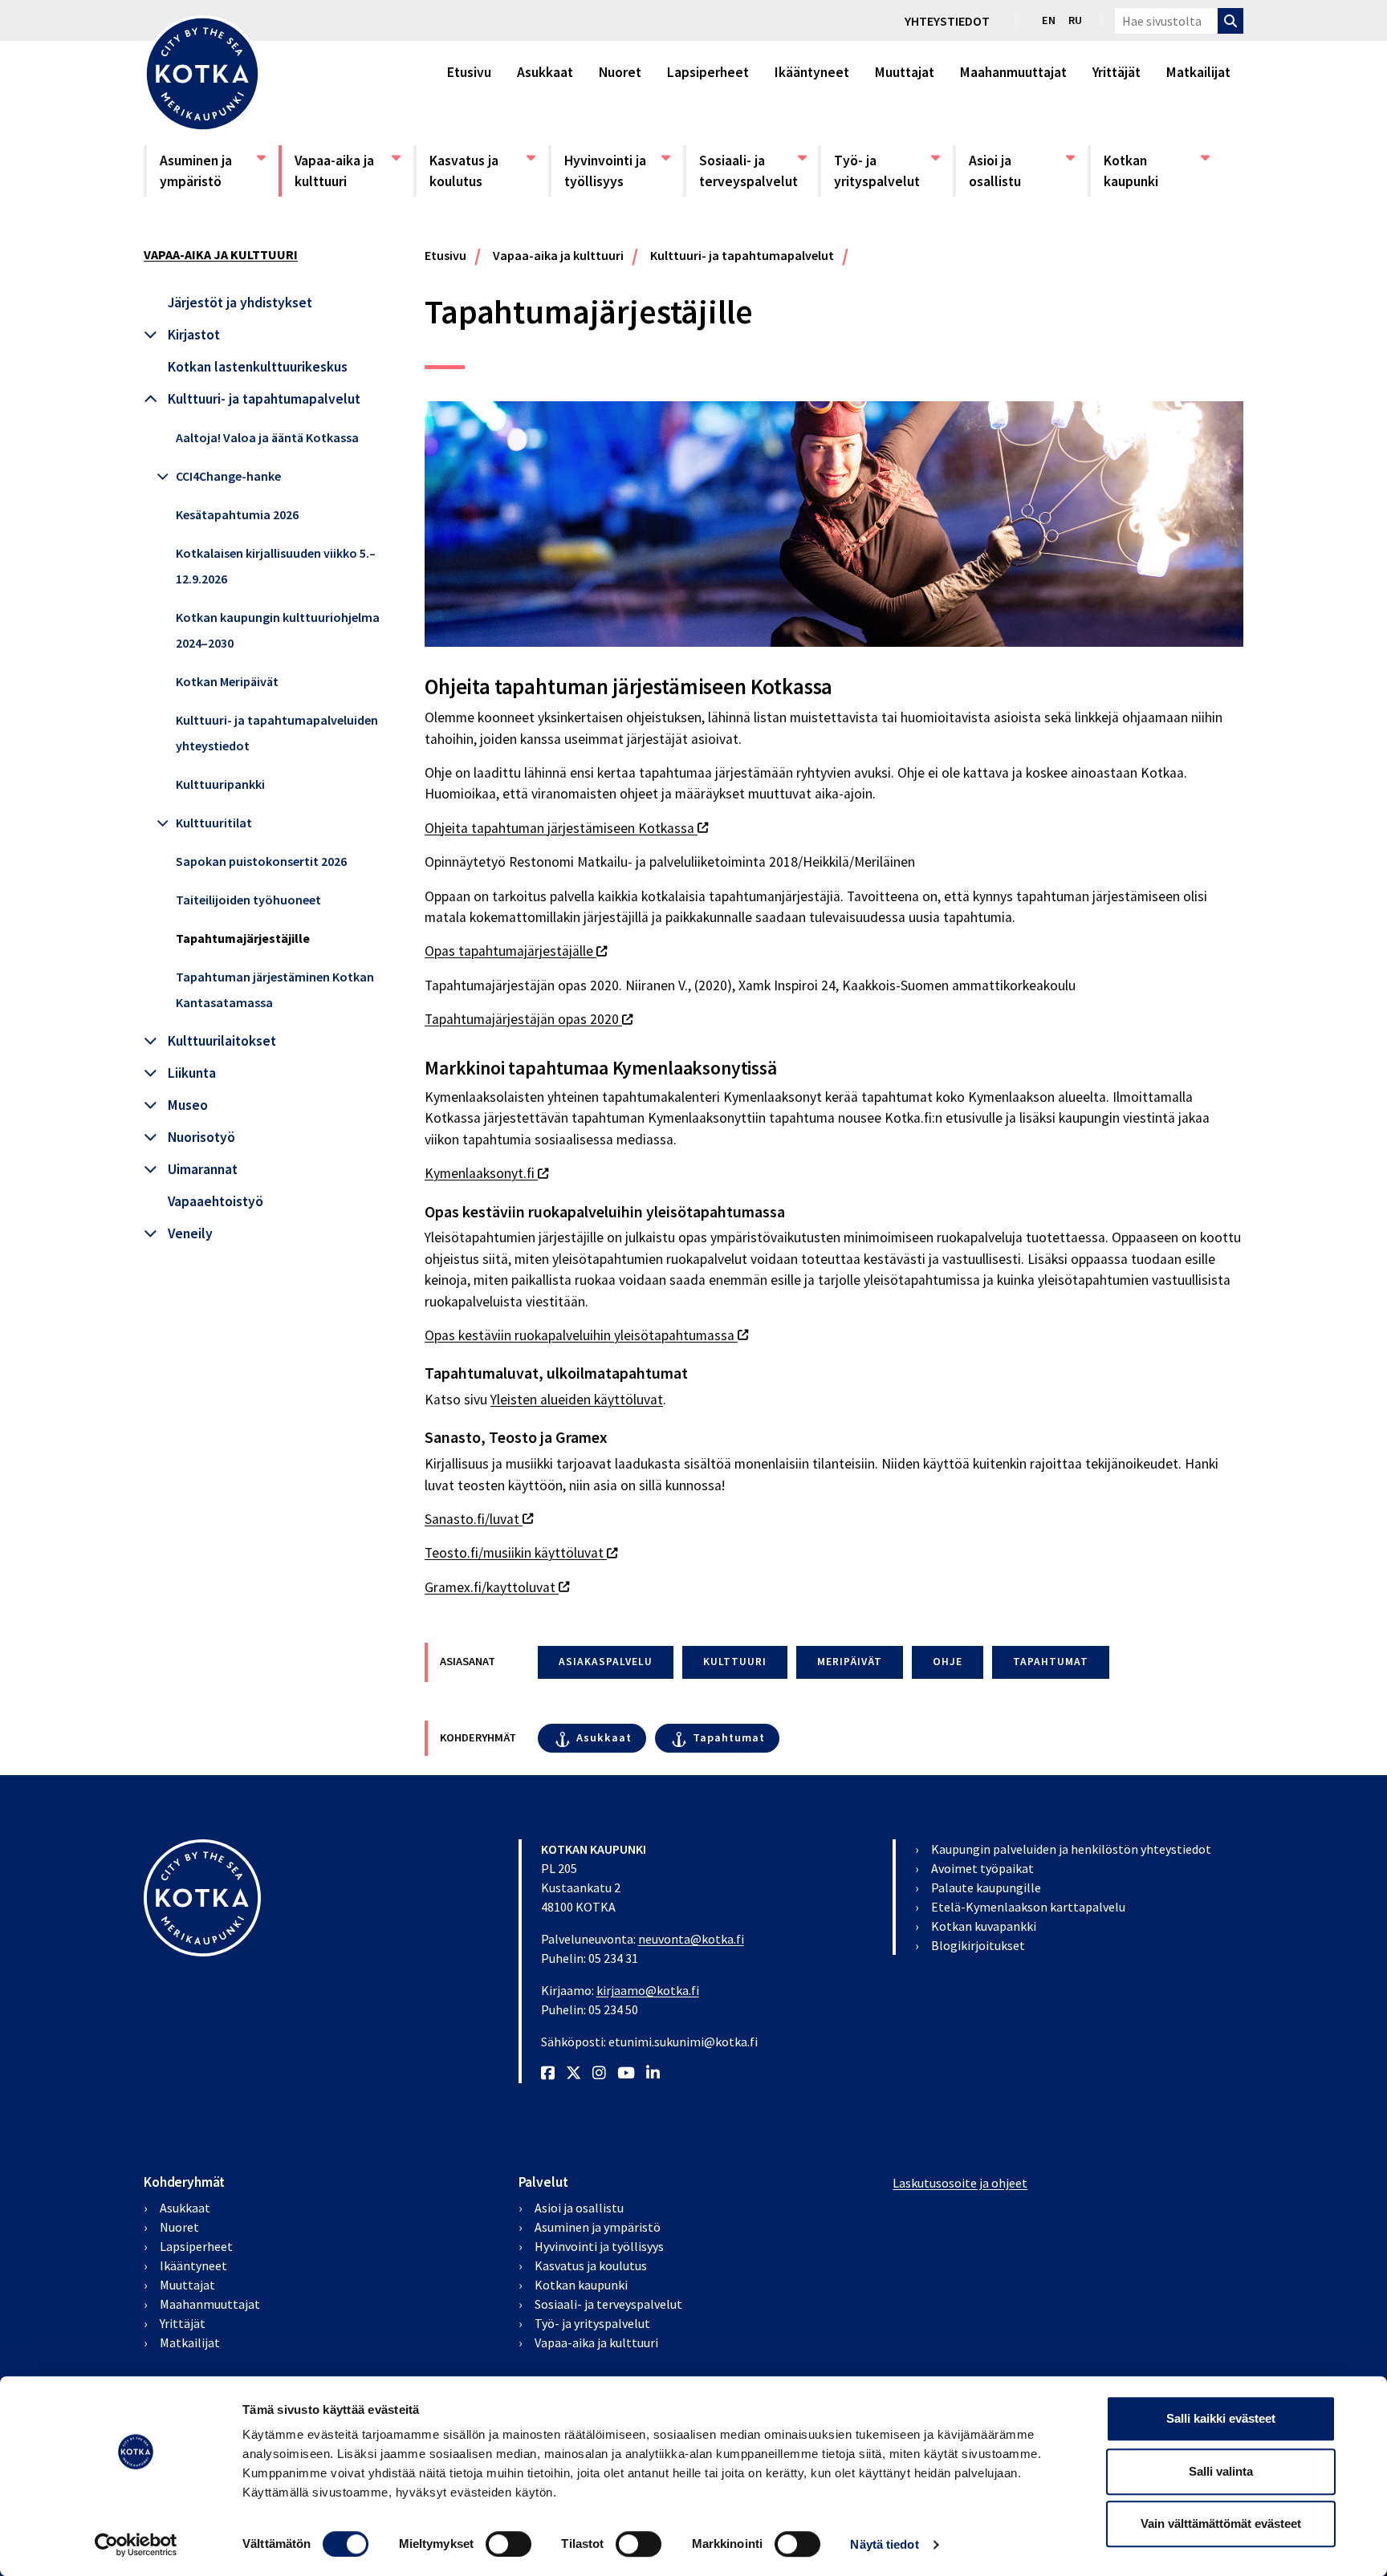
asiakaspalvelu (606, 1662)
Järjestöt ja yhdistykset (240, 303)
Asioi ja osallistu (1021, 171)
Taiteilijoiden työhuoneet (248, 900)
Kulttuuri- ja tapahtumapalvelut (264, 399)
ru (1075, 20)
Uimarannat (203, 1169)
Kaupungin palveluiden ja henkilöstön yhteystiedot (1071, 1849)
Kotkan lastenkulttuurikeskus (258, 367)
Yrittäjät (1117, 72)
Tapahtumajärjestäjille (243, 938)
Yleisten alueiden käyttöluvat (577, 1400)
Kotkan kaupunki (1156, 171)
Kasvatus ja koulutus (482, 171)
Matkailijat (1198, 72)
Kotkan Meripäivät (227, 681)
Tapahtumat (729, 1737)
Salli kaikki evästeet (1221, 2418)
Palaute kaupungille (986, 1887)
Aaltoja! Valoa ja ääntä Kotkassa (267, 437)
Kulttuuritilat (214, 823)
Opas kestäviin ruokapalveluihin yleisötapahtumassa (586, 1335)
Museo (188, 1105)
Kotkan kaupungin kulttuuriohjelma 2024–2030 (278, 630)
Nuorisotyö (201, 1137)
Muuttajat (905, 72)
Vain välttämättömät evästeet (1221, 2523)
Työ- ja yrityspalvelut (886, 171)
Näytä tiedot (884, 2544)
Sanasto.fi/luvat (479, 1519)
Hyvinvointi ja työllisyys (616, 171)
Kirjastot (194, 335)
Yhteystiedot (947, 21)
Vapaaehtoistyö (216, 1201)
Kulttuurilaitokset (222, 1041)
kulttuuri (735, 1662)
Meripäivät (850, 1662)
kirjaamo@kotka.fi (648, 1990)
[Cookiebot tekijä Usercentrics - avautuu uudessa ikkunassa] (136, 2545)
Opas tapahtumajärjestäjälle (516, 951)
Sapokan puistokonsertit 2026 (261, 861)
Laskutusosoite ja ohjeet (960, 2183)
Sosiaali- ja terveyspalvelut (751, 171)
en (1049, 20)
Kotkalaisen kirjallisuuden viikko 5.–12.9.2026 (276, 566)
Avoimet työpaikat (982, 1868)
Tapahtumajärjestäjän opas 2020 (529, 1019)
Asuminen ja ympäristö (212, 171)
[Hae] (1230, 21)
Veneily (190, 1233)
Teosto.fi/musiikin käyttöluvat (521, 1553)
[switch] (508, 2544)
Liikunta (192, 1073)
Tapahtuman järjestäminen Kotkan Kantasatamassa (275, 989)
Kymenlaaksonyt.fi (486, 1173)
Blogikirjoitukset (978, 1945)
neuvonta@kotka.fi (691, 1939)
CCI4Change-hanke (228, 476)
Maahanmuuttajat (1013, 72)
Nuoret (620, 72)
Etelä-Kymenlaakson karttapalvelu (1028, 1907)
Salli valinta (1221, 2471)
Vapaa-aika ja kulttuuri (347, 171)
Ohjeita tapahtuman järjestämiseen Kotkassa (566, 828)
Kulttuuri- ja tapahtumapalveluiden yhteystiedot (277, 733)
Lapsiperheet (708, 72)
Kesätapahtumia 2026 (237, 514)
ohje (948, 1662)
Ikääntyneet (812, 72)
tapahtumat (1051, 1662)
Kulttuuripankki (220, 784)
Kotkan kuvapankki (984, 1926)
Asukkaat (545, 72)
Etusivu (469, 72)
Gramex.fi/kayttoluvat (497, 1587)
